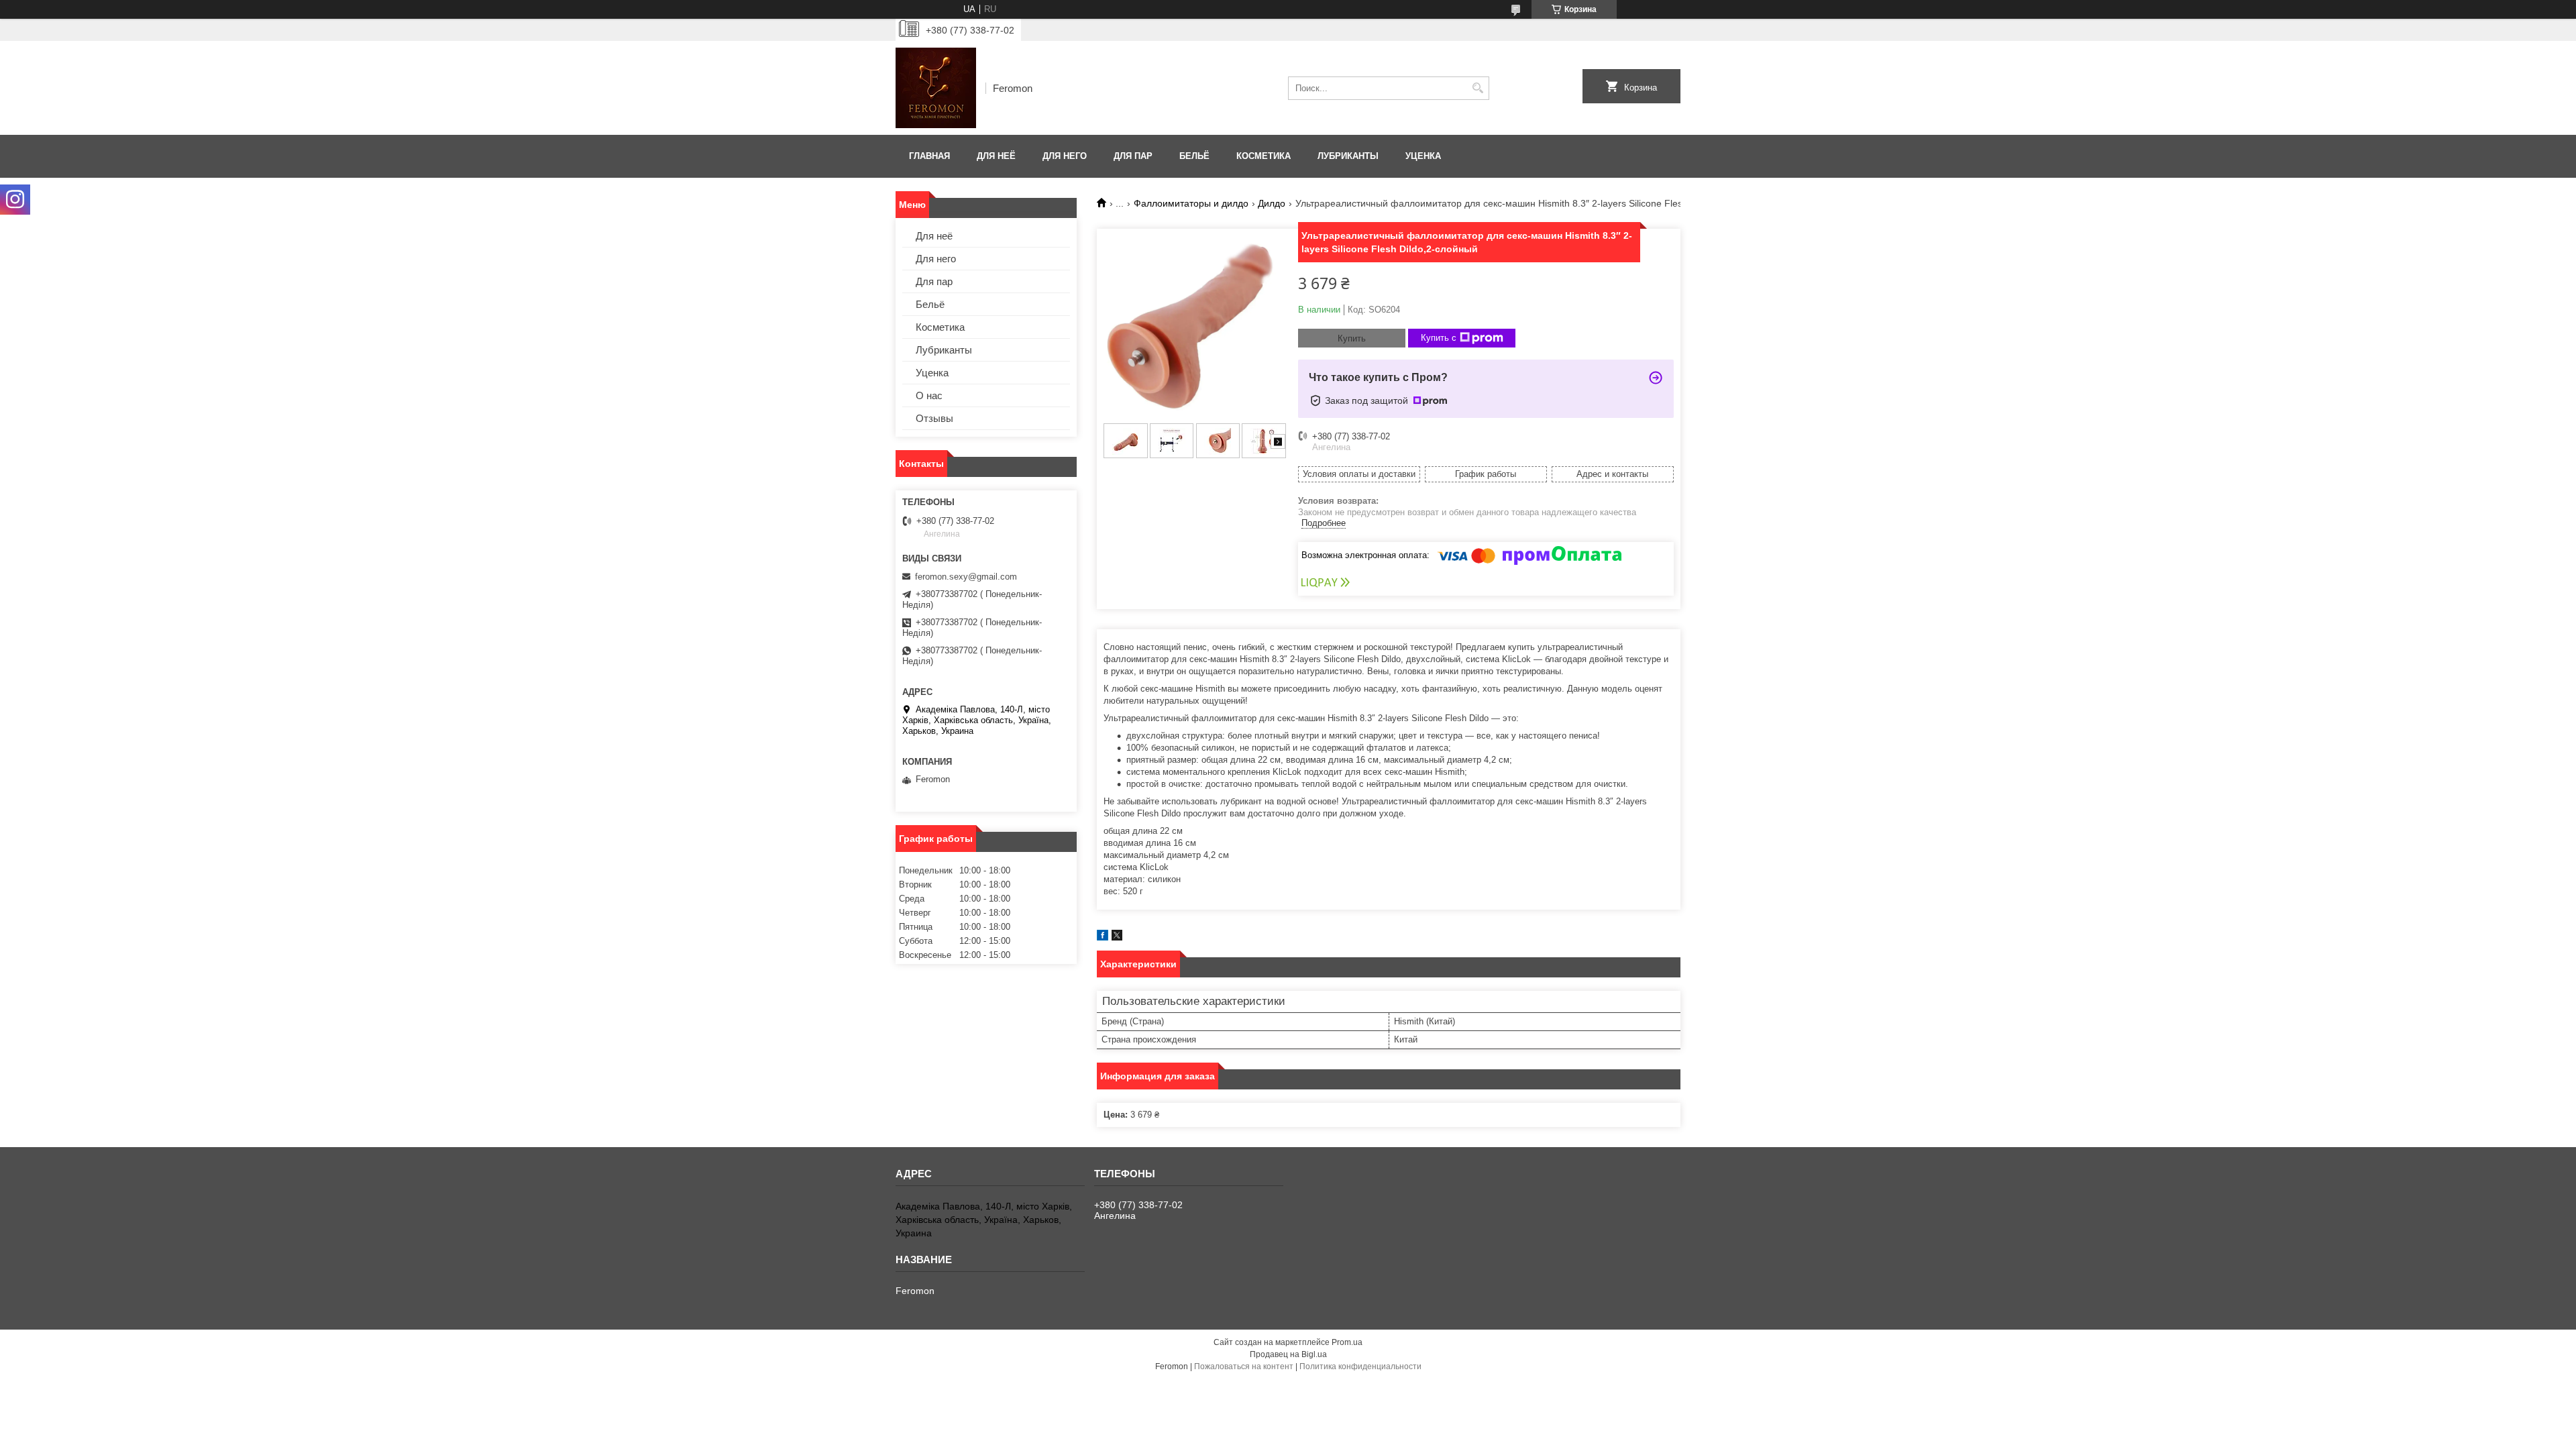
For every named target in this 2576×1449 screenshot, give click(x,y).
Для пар (1133, 156)
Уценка (1423, 156)
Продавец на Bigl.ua (1288, 1354)
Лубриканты (1348, 156)
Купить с (1439, 338)
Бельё (1194, 156)
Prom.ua (1347, 1342)
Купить (1352, 338)
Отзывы (934, 418)
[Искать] (1478, 88)
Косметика (1264, 156)
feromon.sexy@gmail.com (966, 577)
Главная (929, 156)
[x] (1117, 937)
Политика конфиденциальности (1360, 1366)
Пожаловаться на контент (1244, 1366)
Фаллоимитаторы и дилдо (1191, 203)
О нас (929, 395)
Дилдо (1272, 203)
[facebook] (1103, 937)
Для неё (996, 156)
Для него (1065, 156)
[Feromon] (936, 88)
